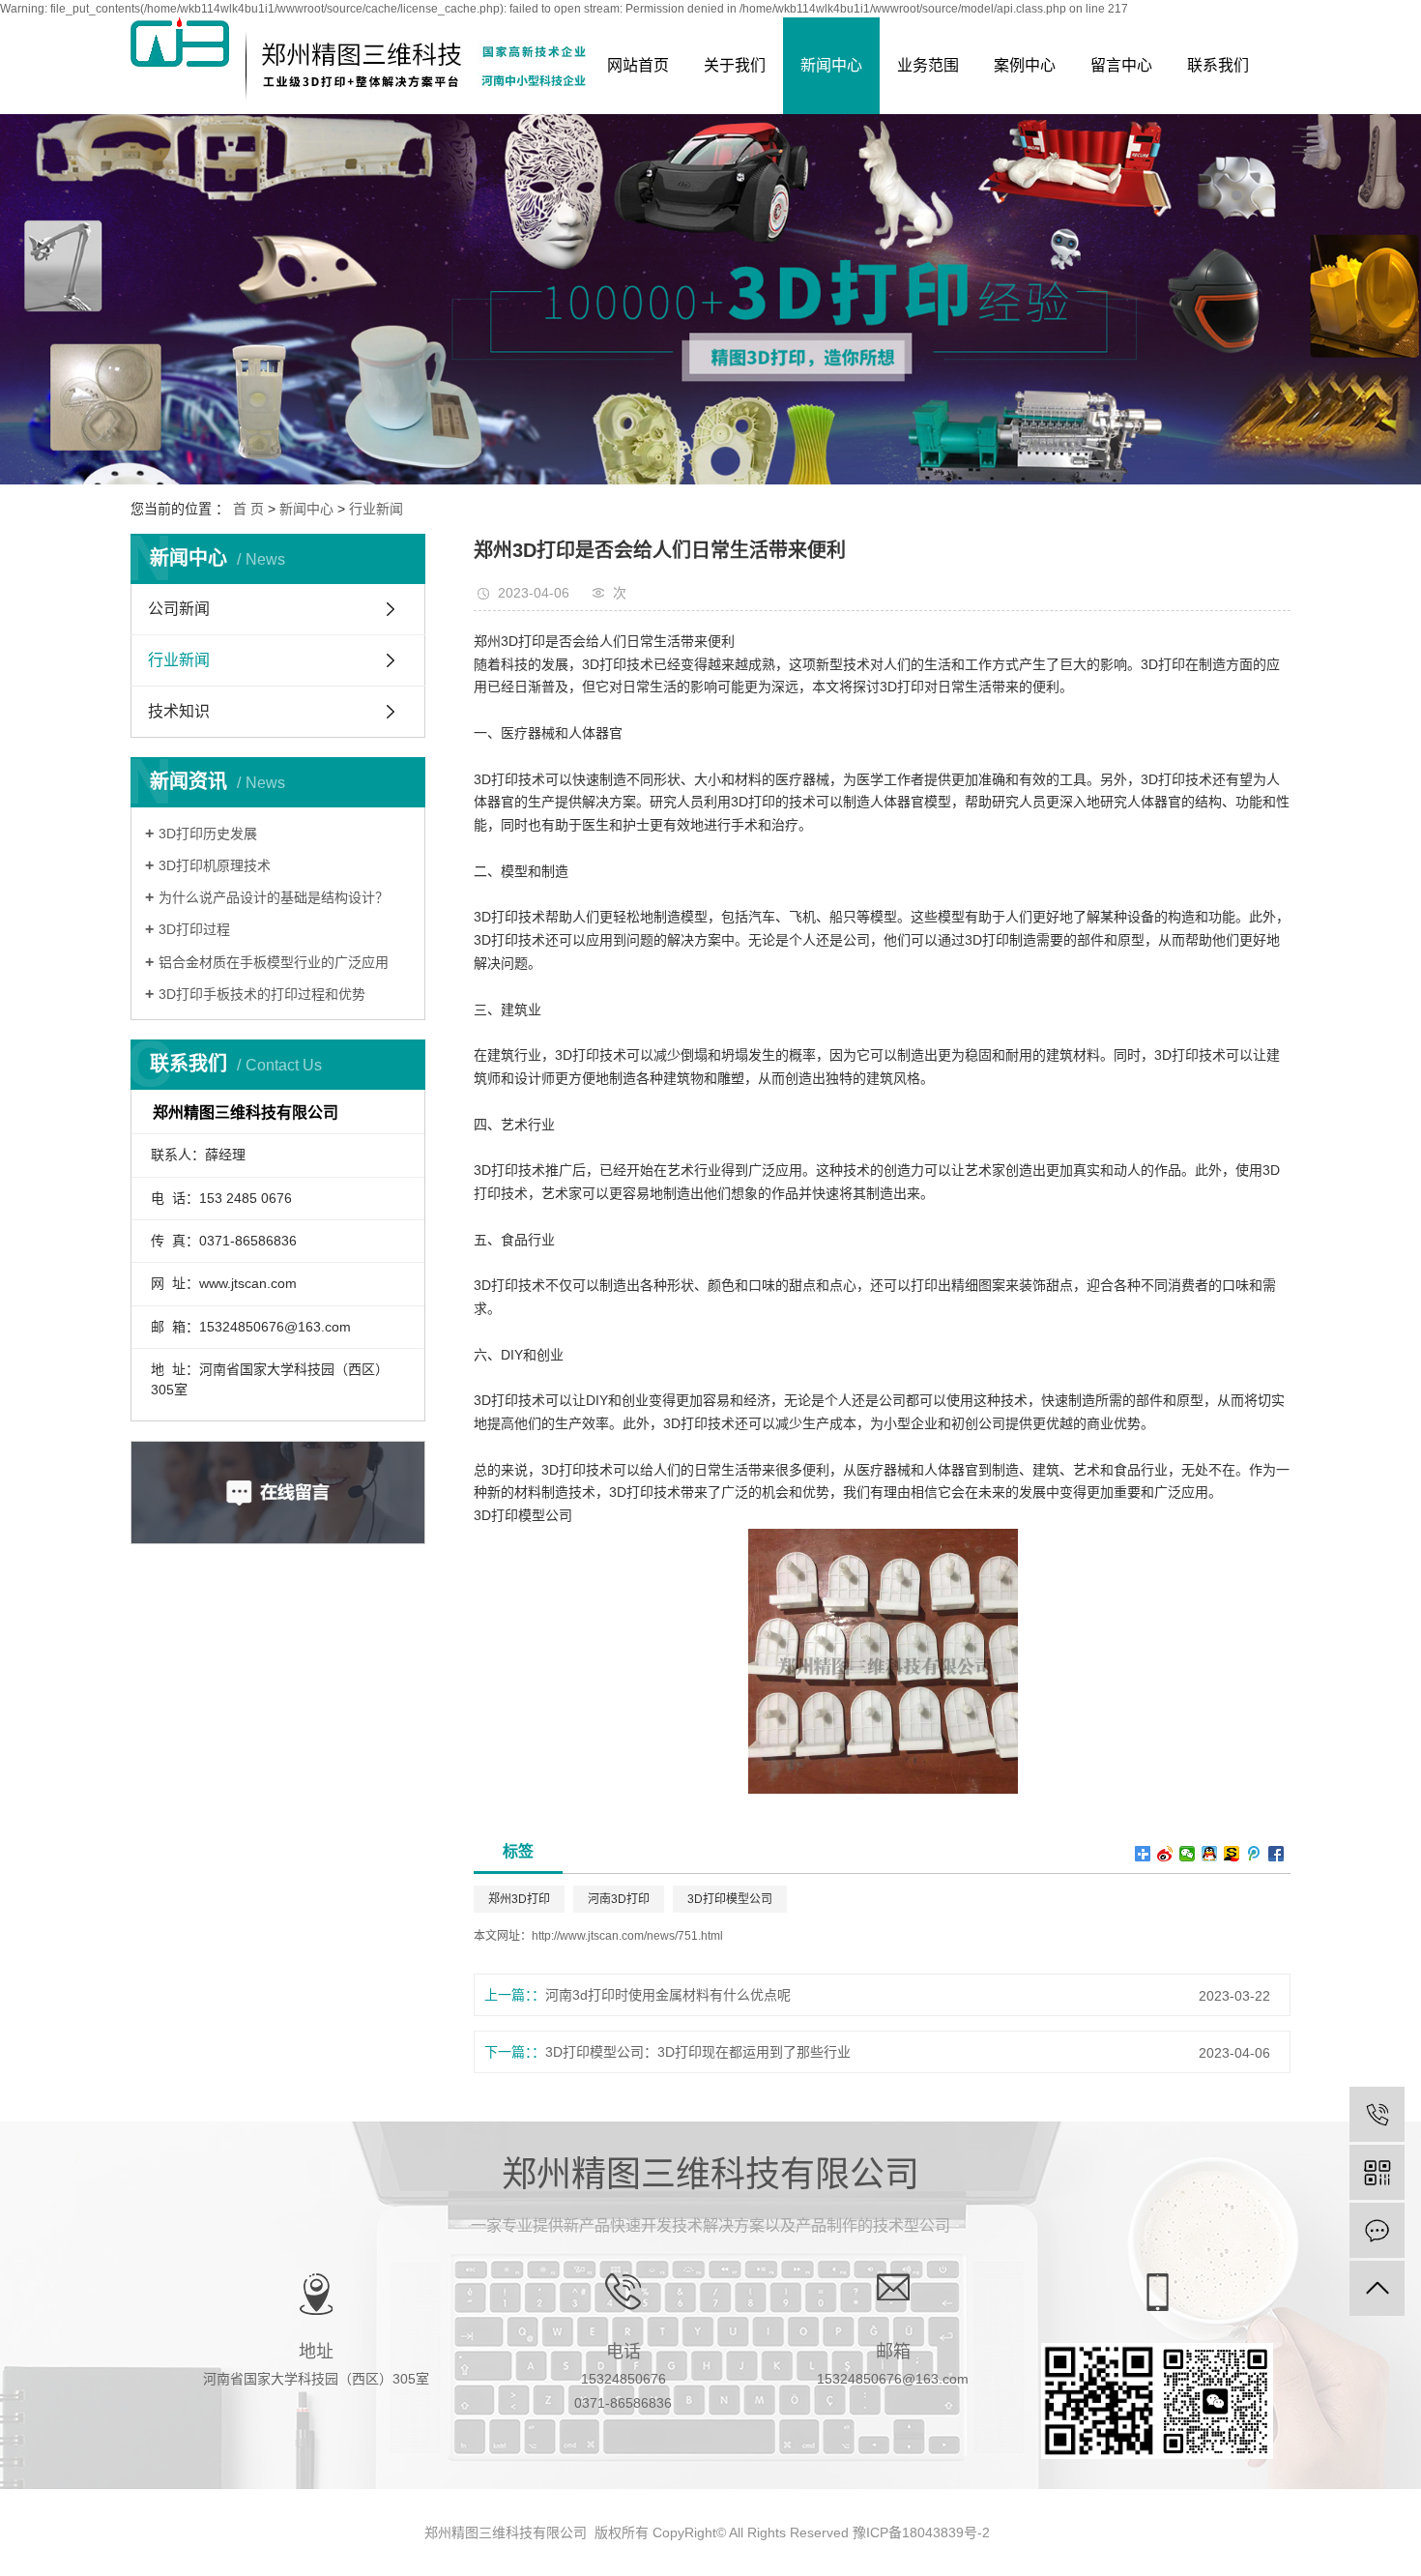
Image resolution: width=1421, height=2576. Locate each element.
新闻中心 (831, 65)
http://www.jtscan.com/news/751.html (627, 1936)
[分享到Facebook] (1276, 1854)
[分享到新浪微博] (1165, 1854)
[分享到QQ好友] (1210, 1854)
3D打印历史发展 (208, 834)
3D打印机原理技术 (215, 865)
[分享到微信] (1188, 1854)
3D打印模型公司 (730, 1899)
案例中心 (1025, 65)
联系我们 (1218, 65)
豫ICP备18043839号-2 (921, 2532)
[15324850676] (1377, 2114)
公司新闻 (179, 609)
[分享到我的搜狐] (1232, 1854)
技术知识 (179, 711)
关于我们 (735, 65)
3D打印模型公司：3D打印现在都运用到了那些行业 (698, 2052)
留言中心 (1121, 65)
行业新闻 (376, 509)
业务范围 (928, 65)
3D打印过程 (194, 929)
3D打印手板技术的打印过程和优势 (262, 994)
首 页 (248, 509)
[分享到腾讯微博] (1254, 1854)
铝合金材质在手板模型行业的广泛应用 (274, 962)
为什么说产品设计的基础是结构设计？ (274, 897)
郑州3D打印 (519, 1899)
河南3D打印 (619, 1899)
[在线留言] (1377, 2230)
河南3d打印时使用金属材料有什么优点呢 (668, 1995)
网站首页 (638, 65)
